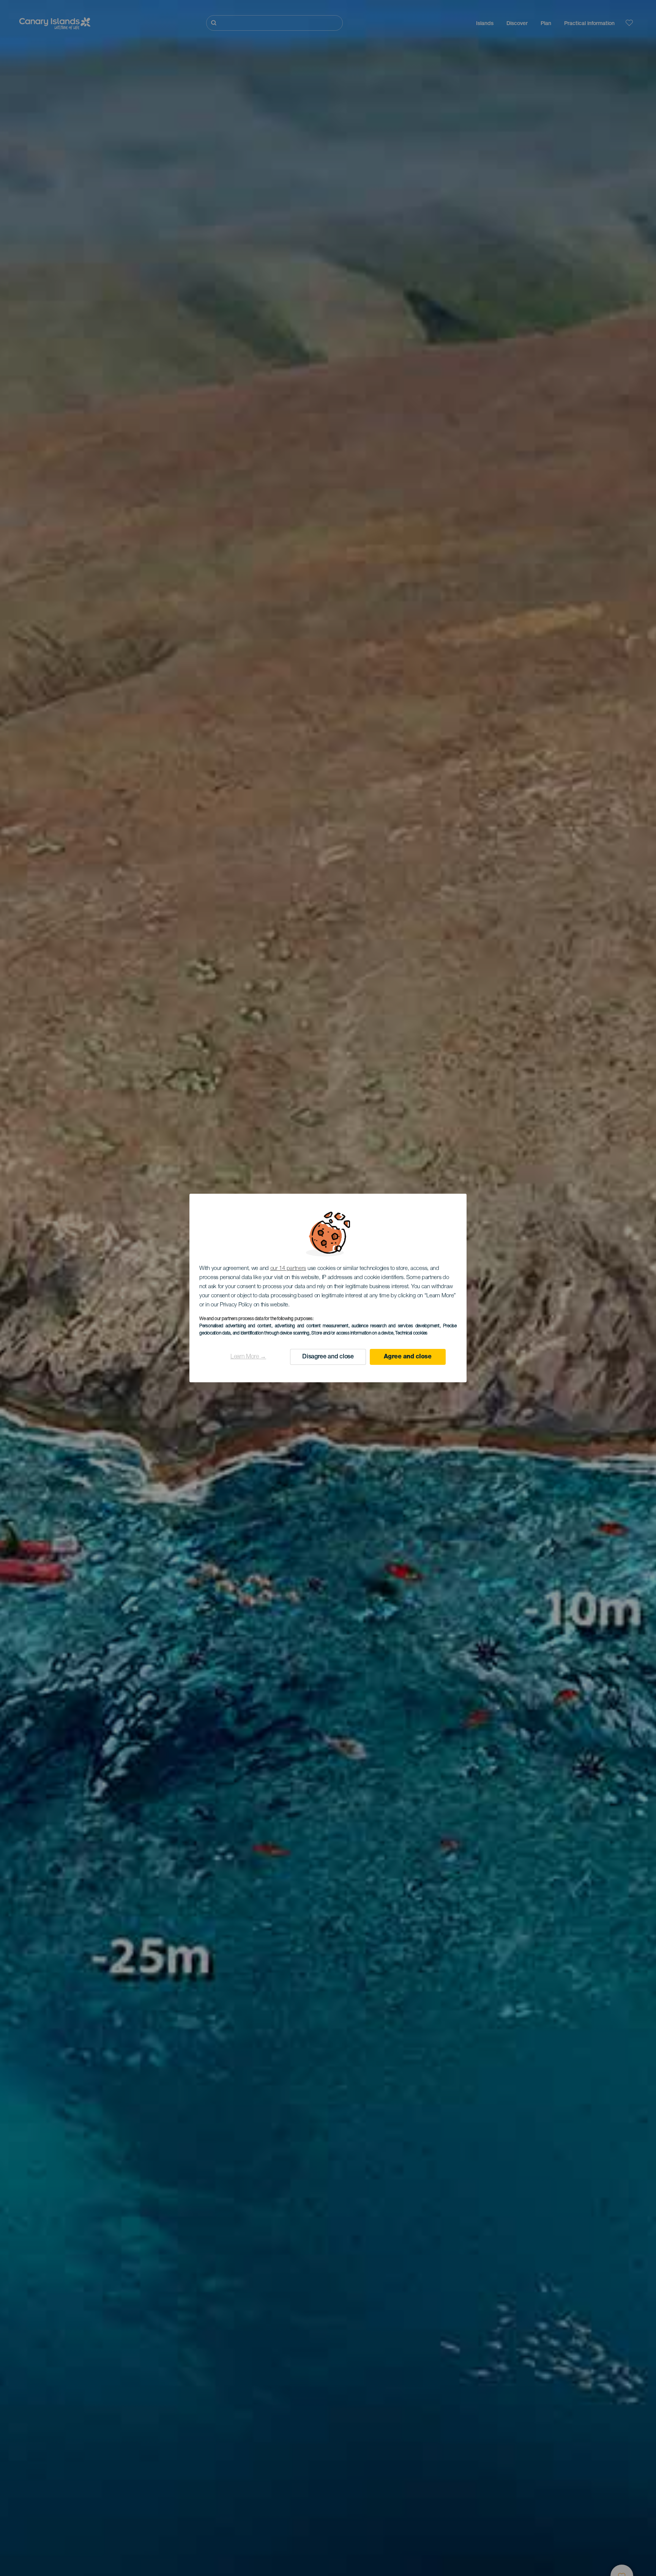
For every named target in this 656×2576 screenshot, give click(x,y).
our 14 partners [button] (288, 1269)
